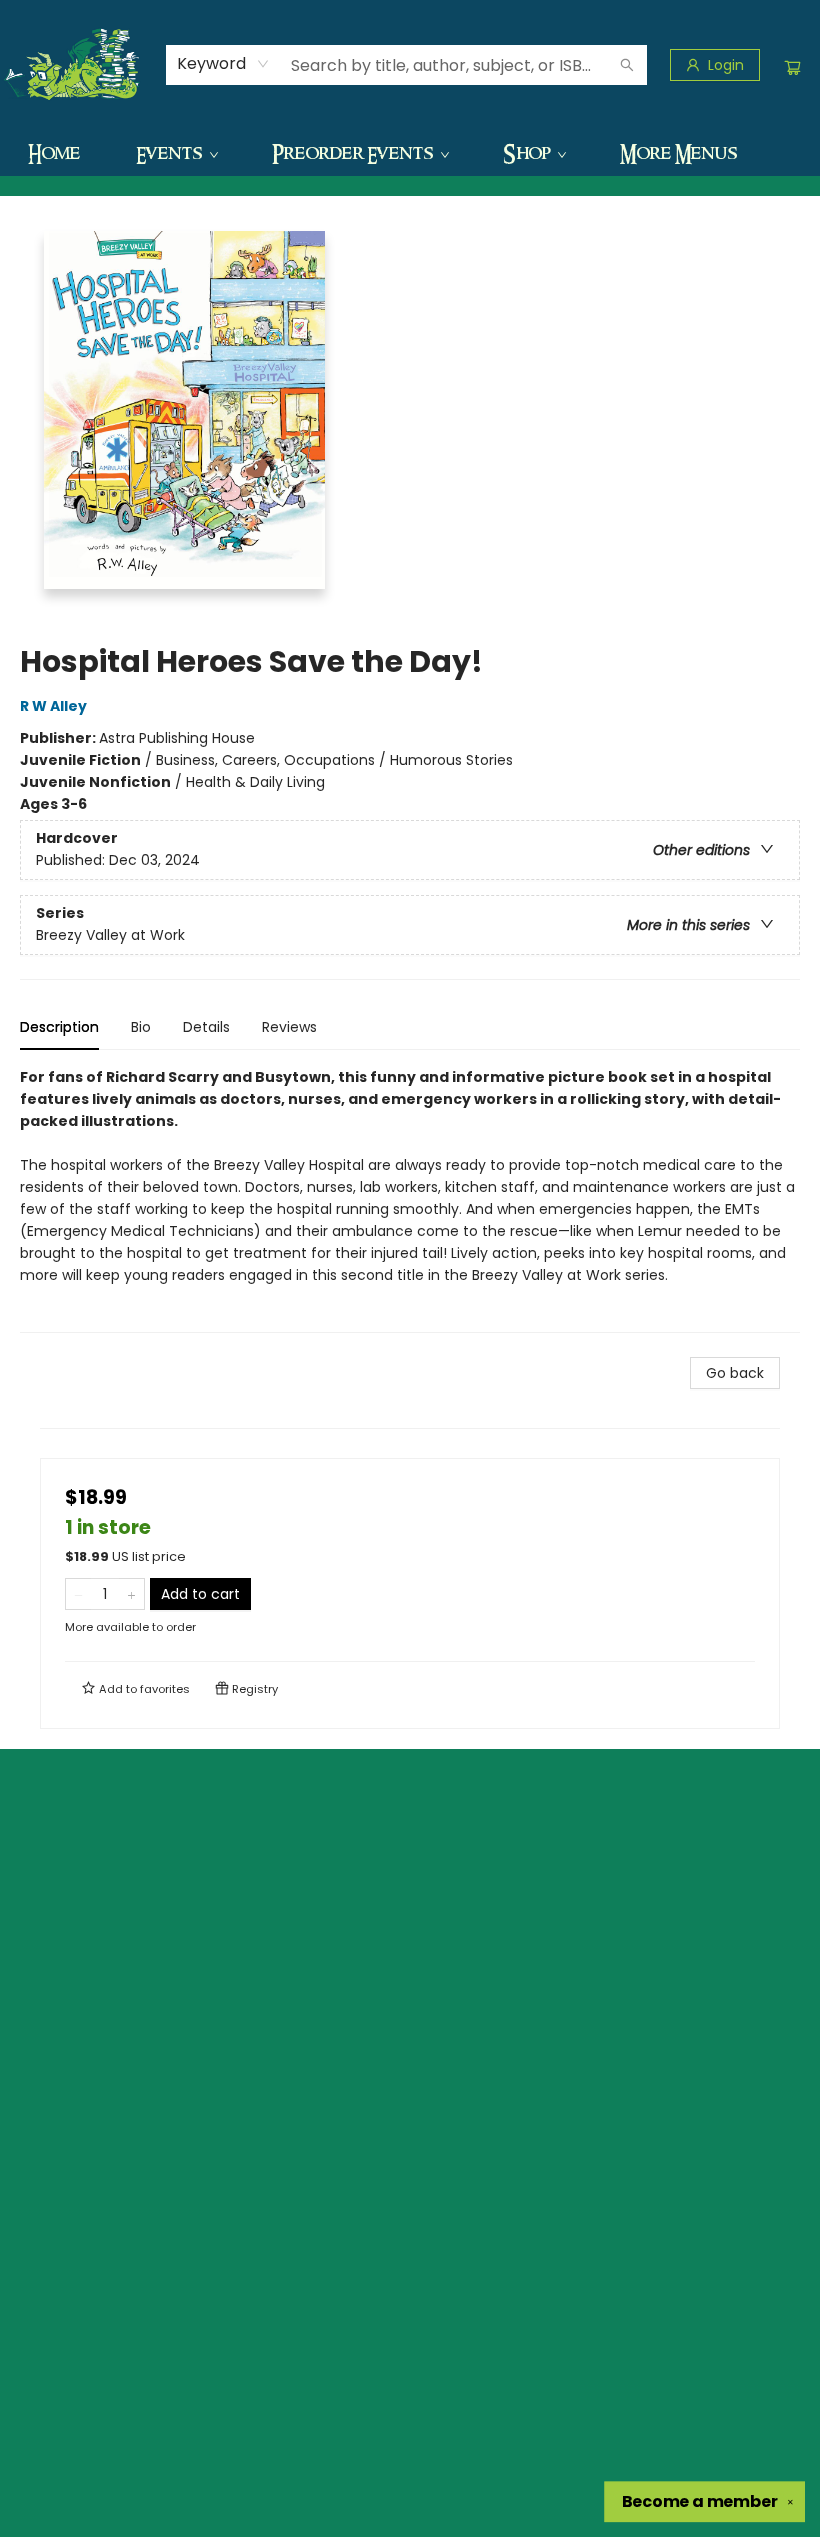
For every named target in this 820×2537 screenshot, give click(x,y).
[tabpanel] (410, 1199)
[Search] (627, 65)
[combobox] (223, 64)
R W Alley (53, 706)
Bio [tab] (141, 1027)
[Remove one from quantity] (78, 1594)
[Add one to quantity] (131, 1594)
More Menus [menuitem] (679, 153)
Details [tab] (206, 1027)
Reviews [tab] (289, 1027)
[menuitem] (54, 153)
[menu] (410, 153)
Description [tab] (59, 1027)
